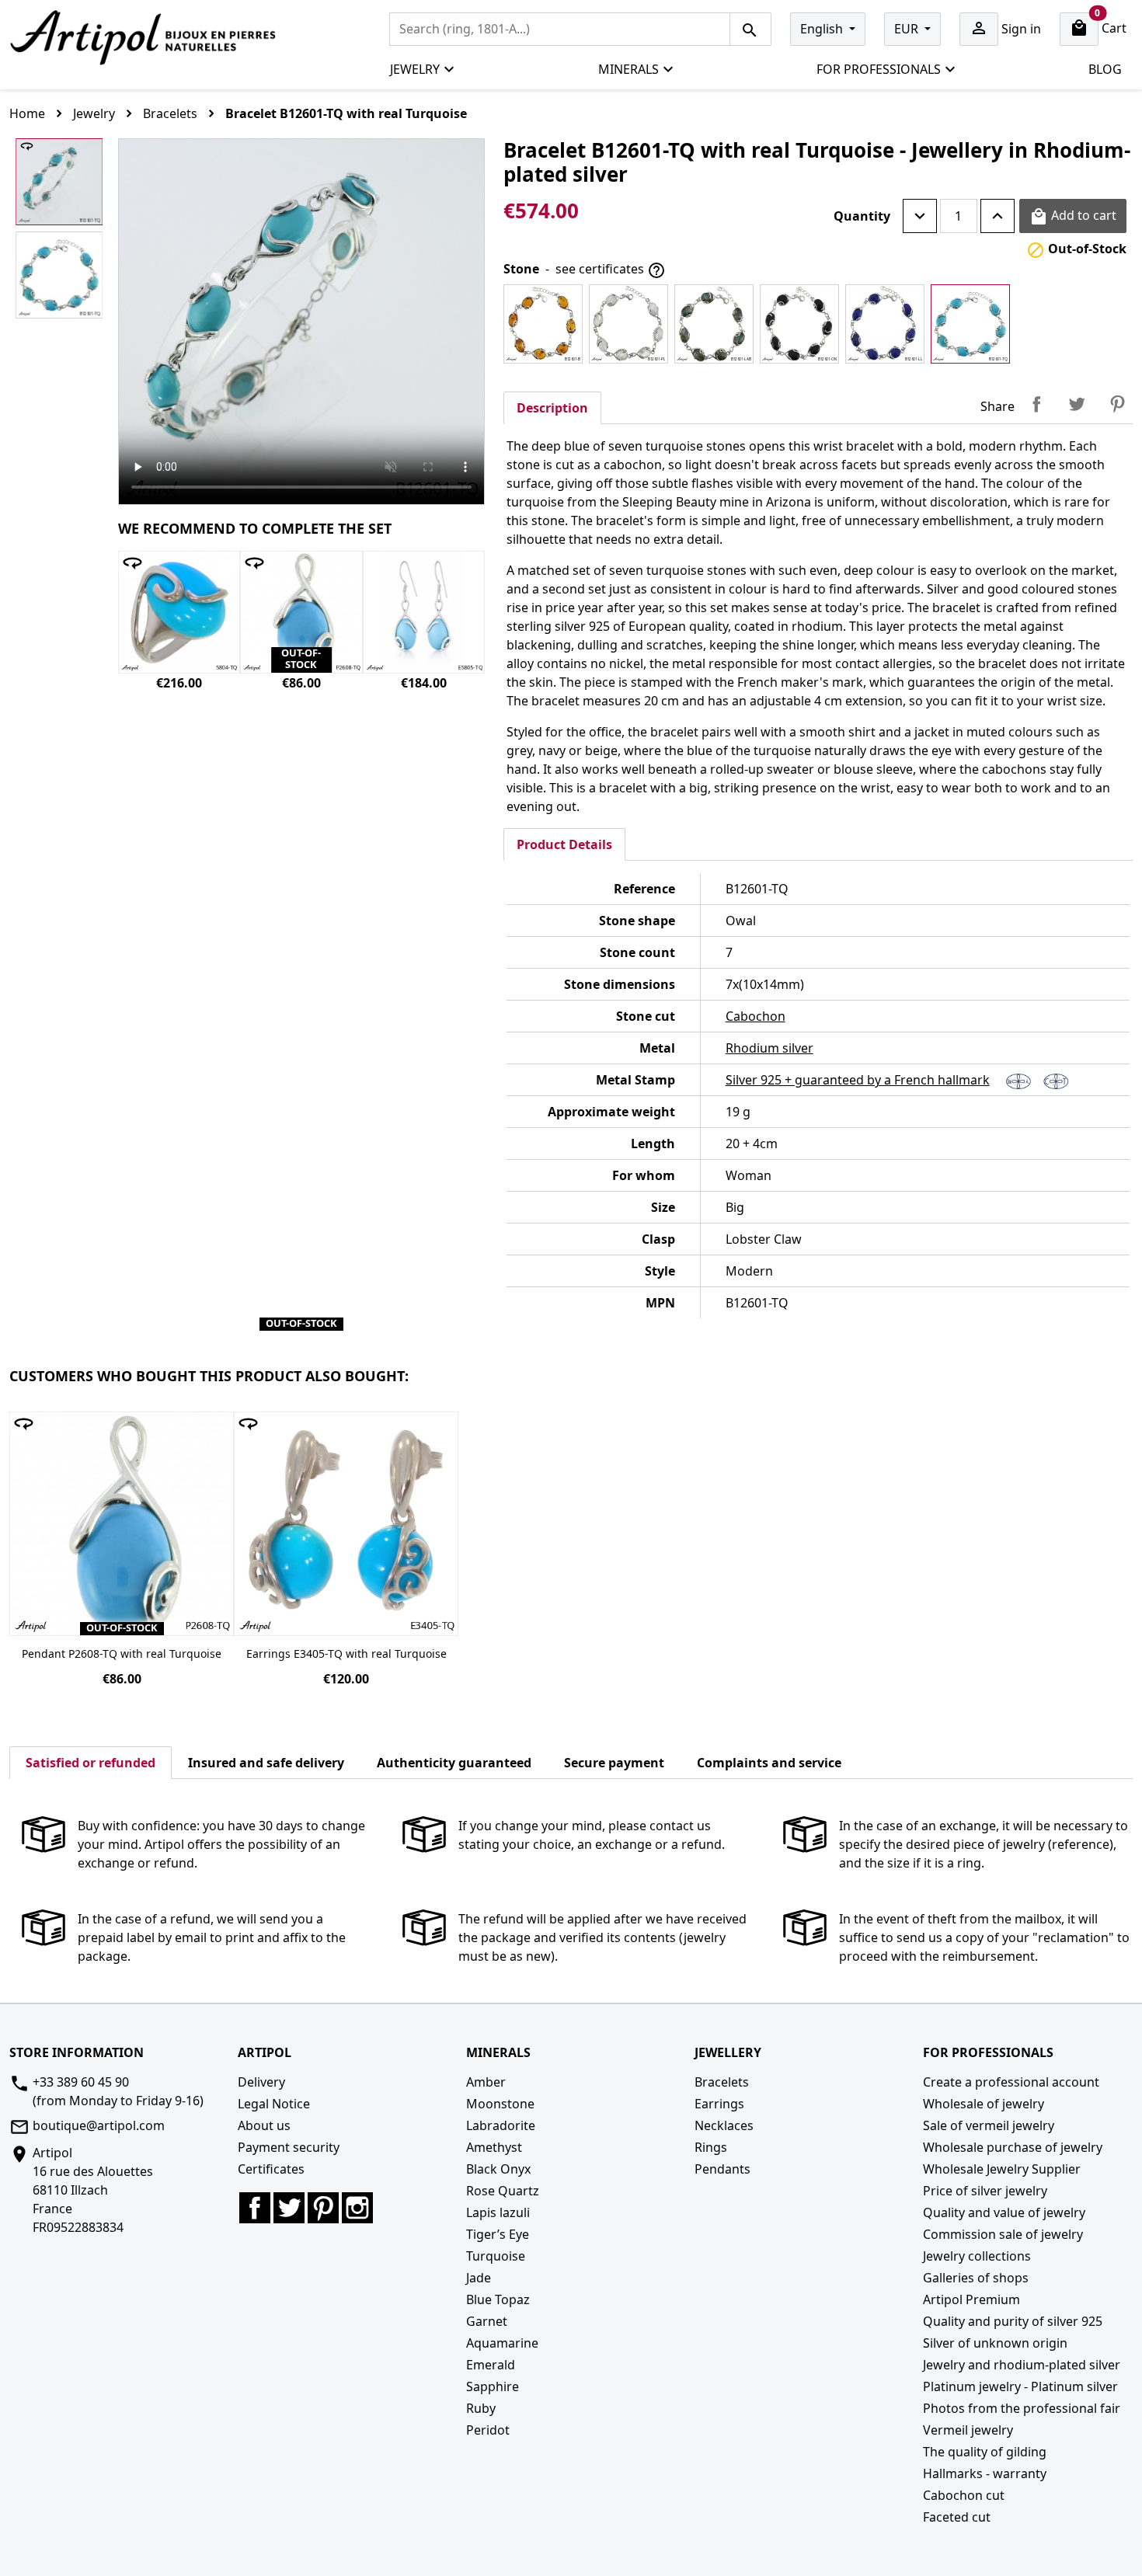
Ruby (481, 2408)
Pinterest (1117, 404)
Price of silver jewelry (985, 2191)
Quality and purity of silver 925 (1013, 2321)
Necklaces (724, 2125)
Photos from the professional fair (1022, 2408)
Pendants (722, 2169)
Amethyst (494, 2147)
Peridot (488, 2430)
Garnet (487, 2321)
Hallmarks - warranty (985, 2473)
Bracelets (722, 2082)
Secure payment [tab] (614, 1763)
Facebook (255, 2208)
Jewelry (415, 69)
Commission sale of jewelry (1003, 2234)
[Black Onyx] (799, 324)
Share (1036, 404)
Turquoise (496, 2256)
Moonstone (500, 2104)
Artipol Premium (971, 2299)
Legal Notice (274, 2104)
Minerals (628, 69)
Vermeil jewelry (968, 2430)
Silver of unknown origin (995, 2343)
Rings (711, 2147)
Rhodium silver (769, 1048)
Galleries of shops (976, 2278)
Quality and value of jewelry (1004, 2212)
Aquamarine (502, 2343)
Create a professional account (1011, 2082)
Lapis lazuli (498, 2212)
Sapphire (493, 2386)
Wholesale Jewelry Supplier (1002, 2169)
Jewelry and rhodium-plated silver (1022, 2365)
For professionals (879, 69)
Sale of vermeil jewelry (989, 2125)
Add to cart (1073, 216)
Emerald (491, 2365)
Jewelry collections (977, 2256)
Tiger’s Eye (498, 2234)
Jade (479, 2278)
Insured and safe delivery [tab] (266, 1763)
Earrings (719, 2104)
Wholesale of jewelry (984, 2104)
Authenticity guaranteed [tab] (454, 1763)
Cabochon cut (964, 2495)
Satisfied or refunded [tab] (91, 1763)
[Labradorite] (714, 324)
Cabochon (756, 1016)
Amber (486, 2082)
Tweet (1077, 404)
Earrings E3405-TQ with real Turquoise (346, 1654)
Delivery (261, 2082)
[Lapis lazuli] (885, 324)
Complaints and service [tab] (769, 1763)
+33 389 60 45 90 (81, 2082)
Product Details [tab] (564, 844)
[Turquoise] (970, 324)
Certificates (271, 2169)
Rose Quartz (503, 2191)
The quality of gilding (985, 2452)
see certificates (611, 270)
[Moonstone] (628, 324)
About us (264, 2125)
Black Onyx (498, 2169)
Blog (1105, 69)
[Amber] (543, 324)
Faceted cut (957, 2517)
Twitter (289, 2208)
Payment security (289, 2147)
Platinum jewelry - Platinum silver (1020, 2386)
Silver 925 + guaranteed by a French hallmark (858, 1080)
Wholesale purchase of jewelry (1013, 2147)
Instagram (357, 2208)
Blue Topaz (498, 2299)
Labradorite (501, 2125)
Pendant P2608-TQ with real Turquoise (122, 1654)
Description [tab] (552, 408)
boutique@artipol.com (99, 2125)
